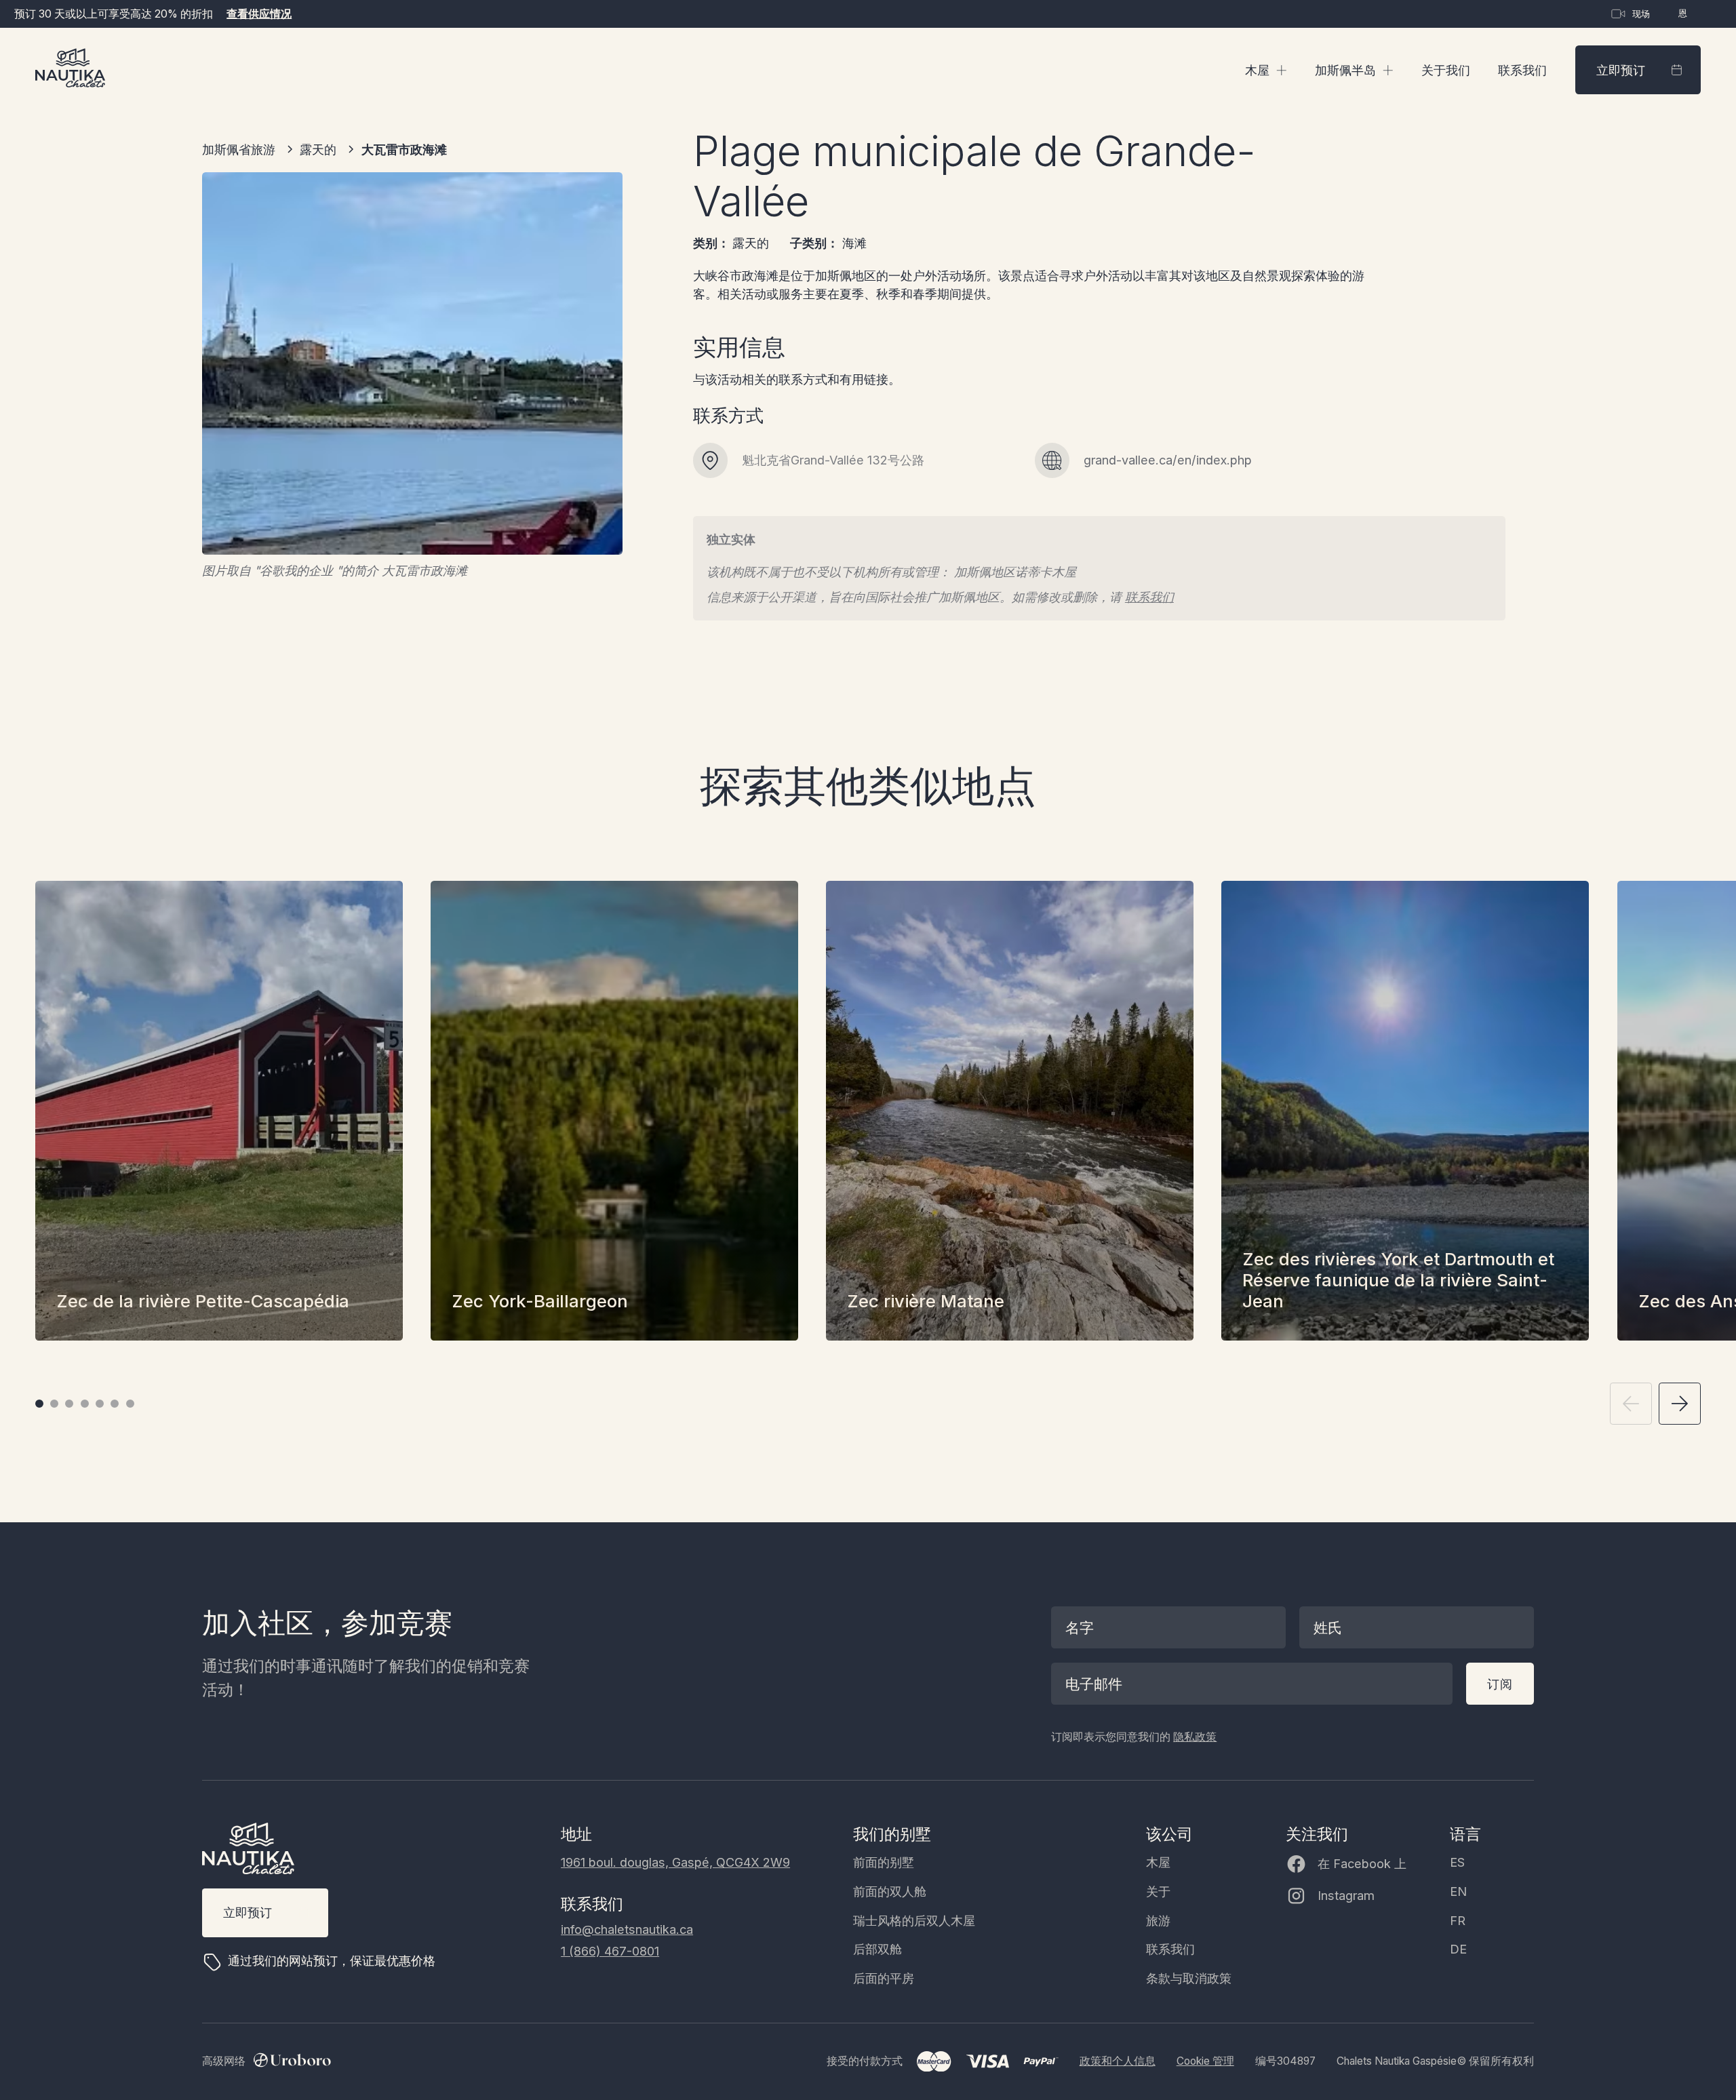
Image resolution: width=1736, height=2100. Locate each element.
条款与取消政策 (1189, 1978)
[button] (1266, 70)
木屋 (1158, 1862)
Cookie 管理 (1205, 2061)
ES (1457, 1862)
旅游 (1158, 1920)
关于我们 (1446, 70)
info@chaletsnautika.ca (627, 1929)
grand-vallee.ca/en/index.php (1168, 460)
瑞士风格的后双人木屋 (914, 1920)
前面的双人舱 (890, 1891)
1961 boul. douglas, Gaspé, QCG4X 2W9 (675, 1862)
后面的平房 (884, 1978)
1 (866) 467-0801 (610, 1951)
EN (1458, 1891)
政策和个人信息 (1118, 2061)
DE (1458, 1949)
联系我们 (1522, 70)
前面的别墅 (884, 1862)
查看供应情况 (259, 14)
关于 (1158, 1891)
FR (1458, 1920)
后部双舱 (877, 1949)
